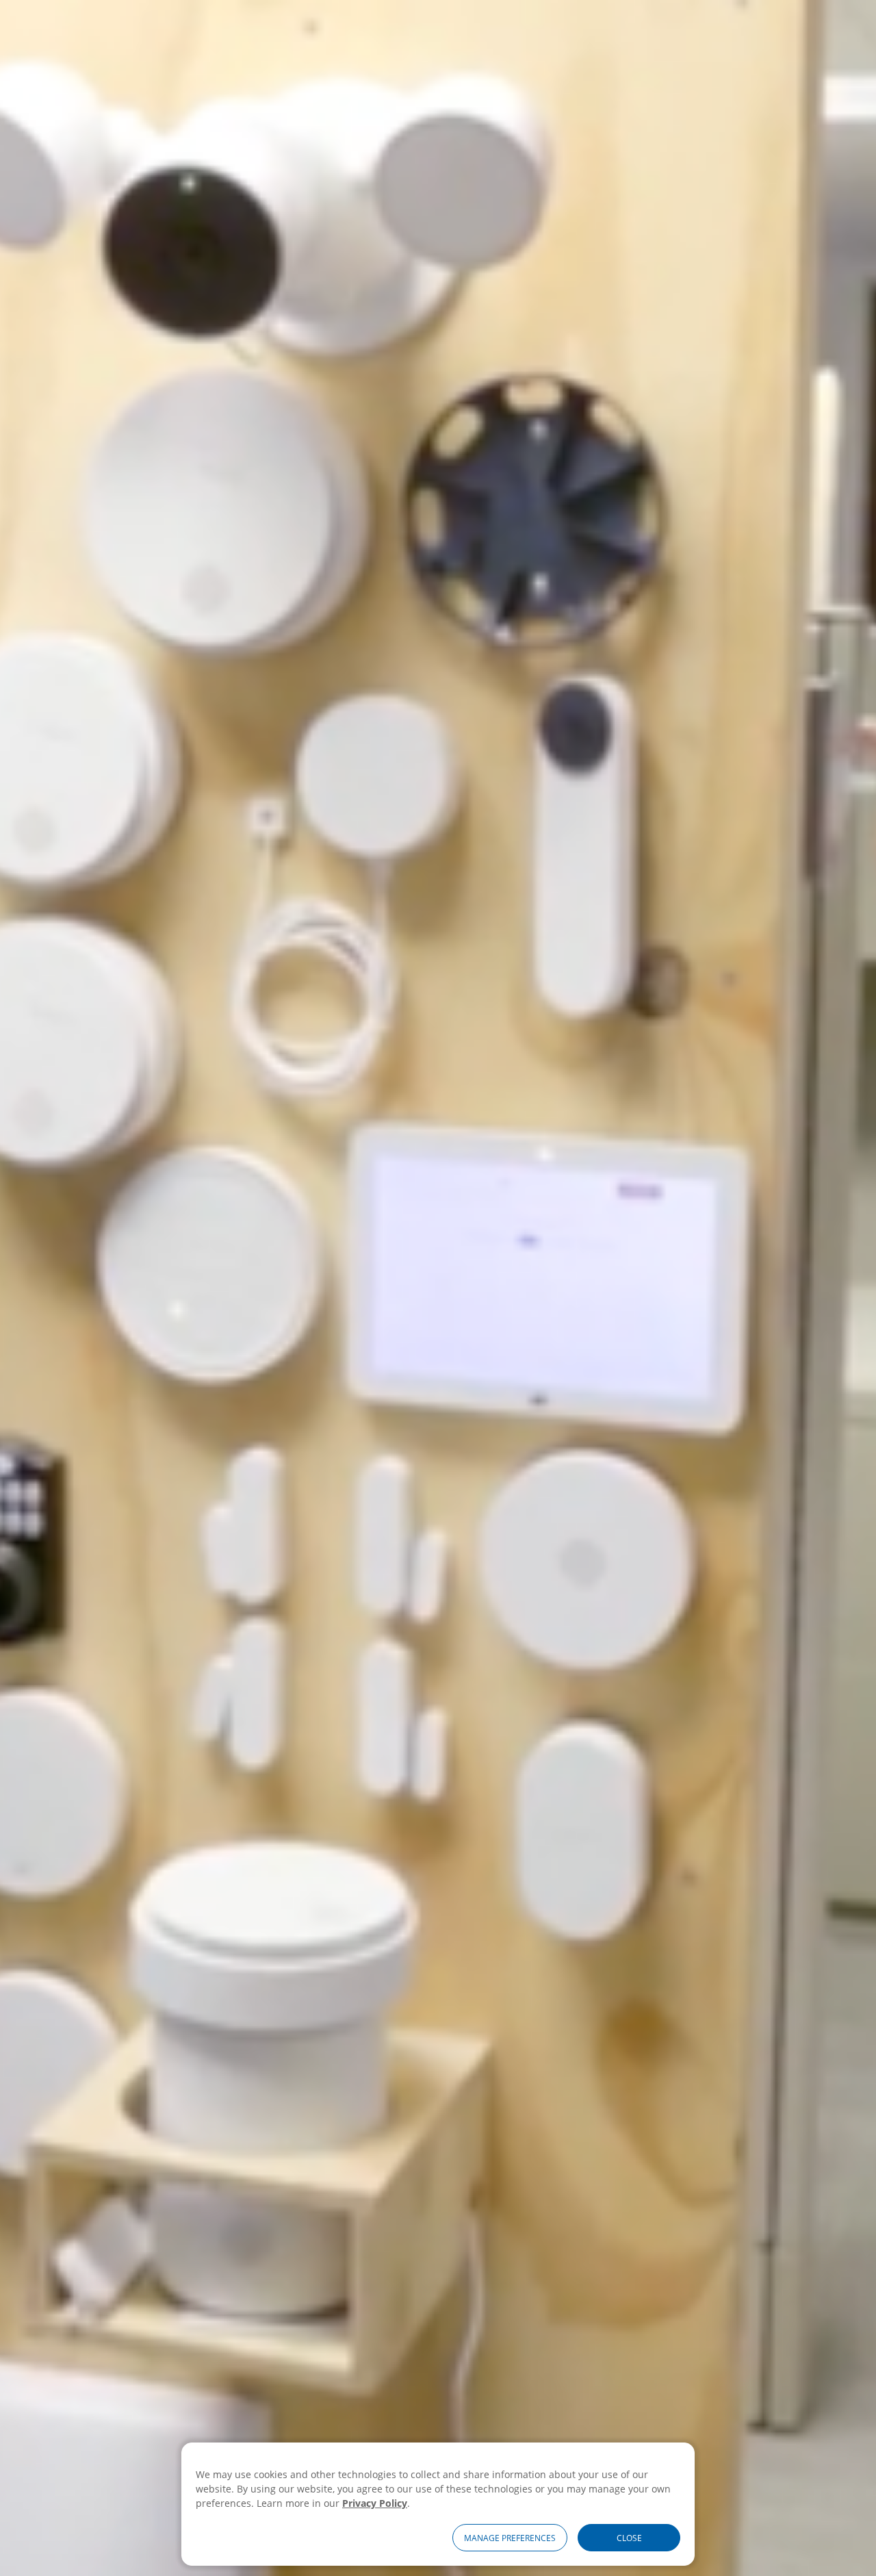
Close (629, 2538)
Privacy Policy (375, 2503)
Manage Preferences (510, 2538)
